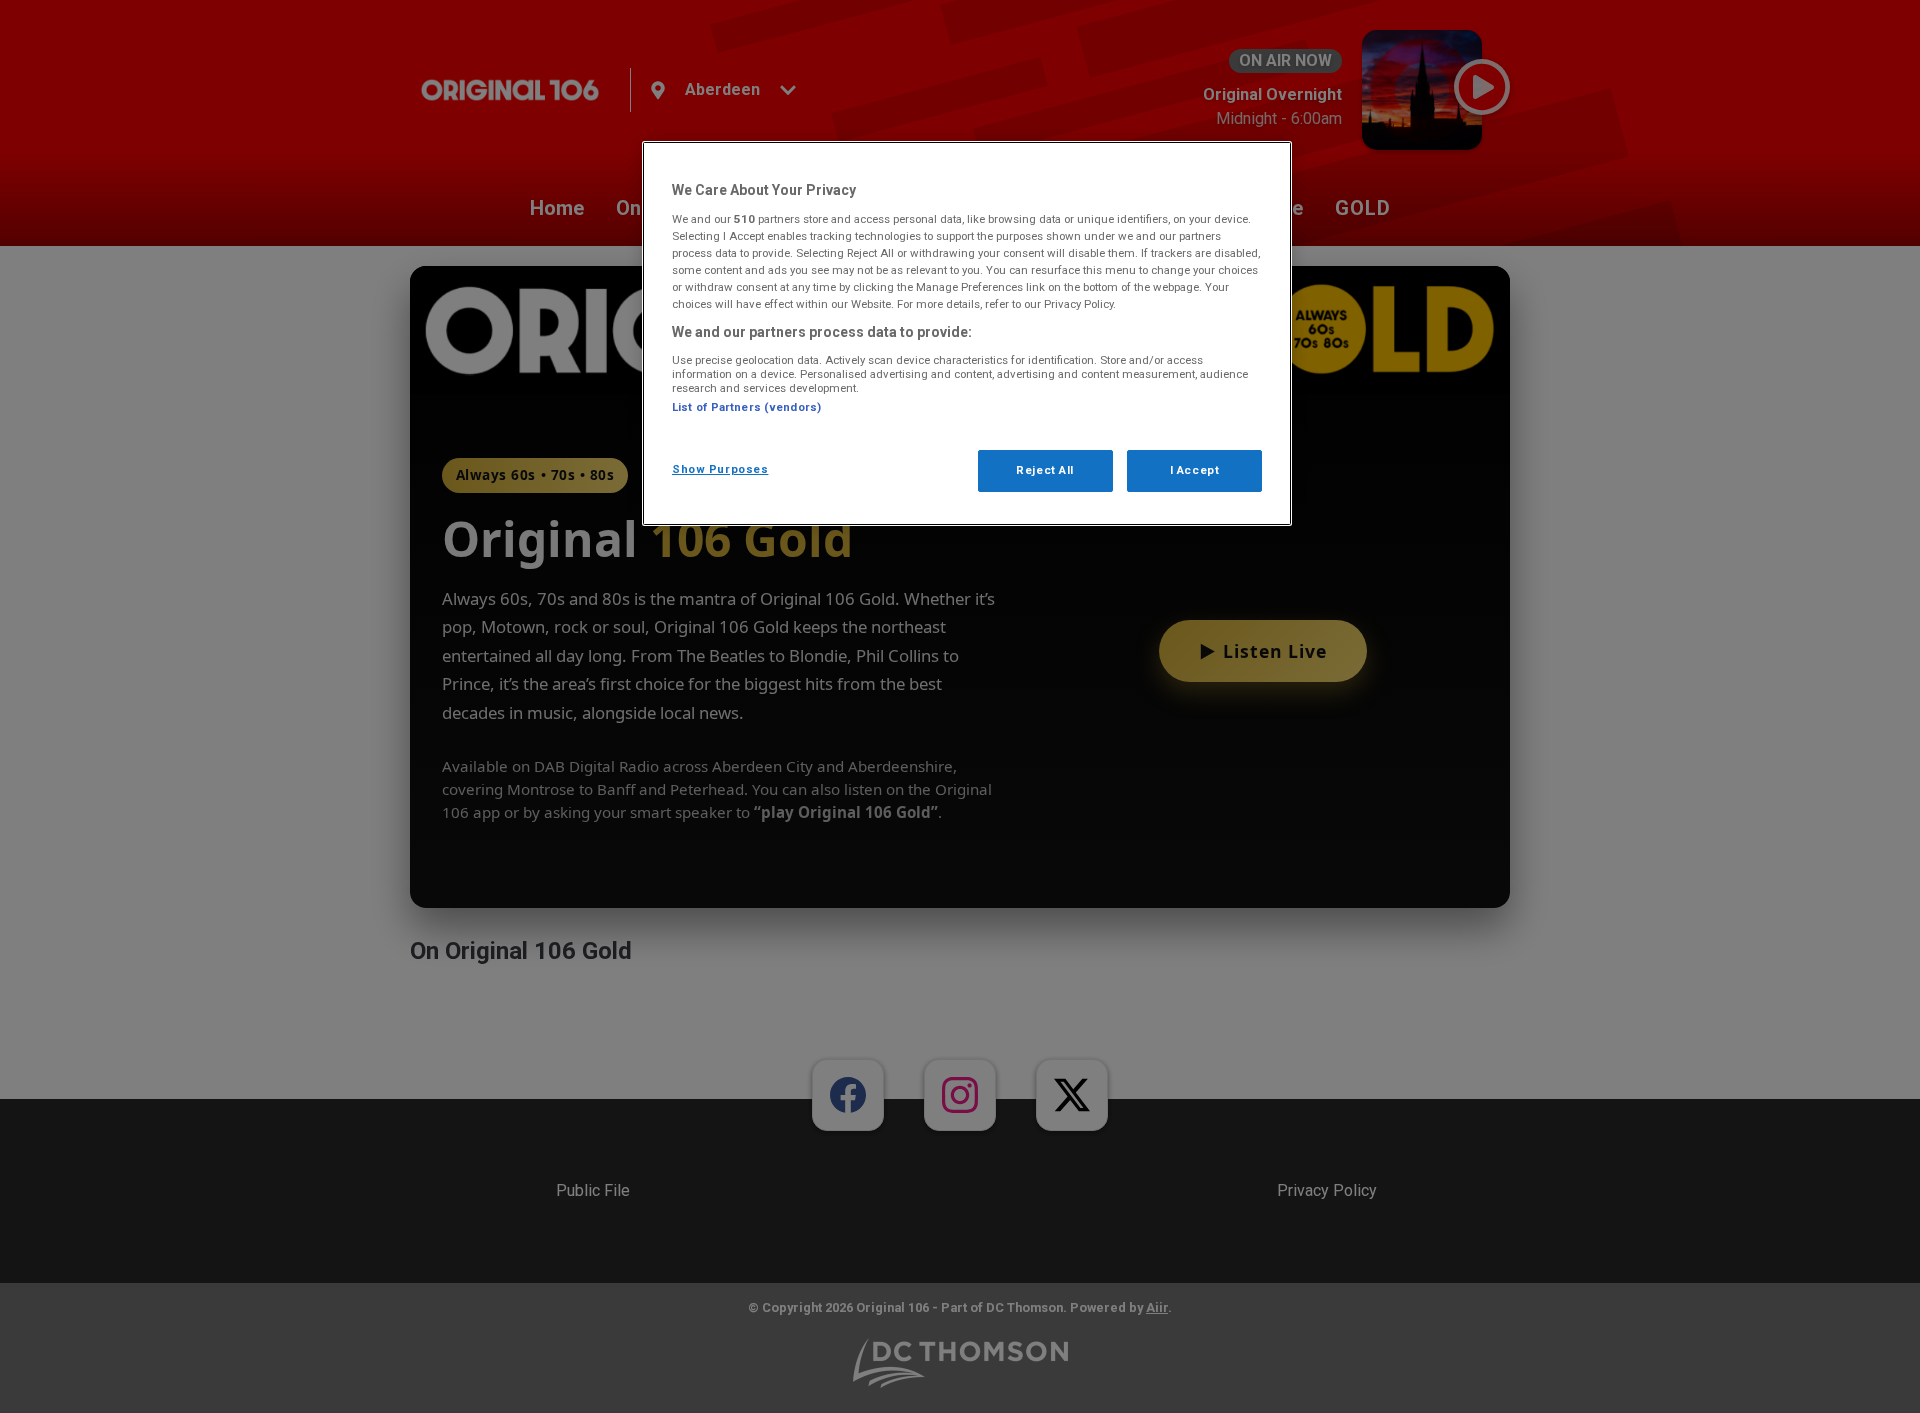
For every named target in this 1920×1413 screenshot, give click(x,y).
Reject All (1045, 470)
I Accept (1195, 470)
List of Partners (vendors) (746, 407)
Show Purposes (720, 469)
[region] (967, 333)
